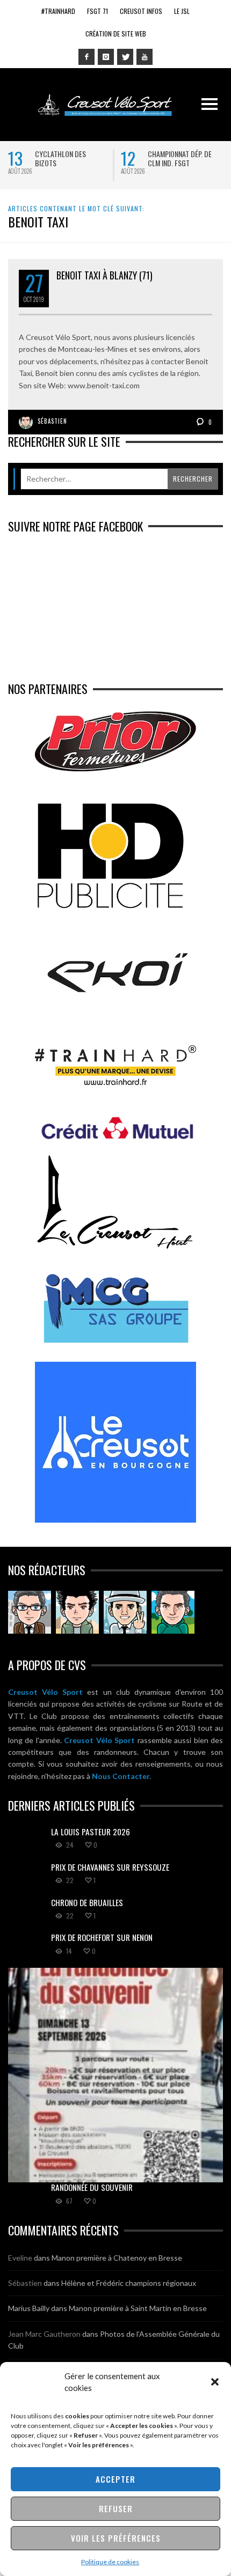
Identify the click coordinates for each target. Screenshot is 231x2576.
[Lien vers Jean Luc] (125, 1612)
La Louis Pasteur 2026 (158, 154)
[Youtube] (145, 57)
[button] (215, 2382)
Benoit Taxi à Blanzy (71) (104, 275)
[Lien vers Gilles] (173, 1612)
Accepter (115, 2479)
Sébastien (52, 421)
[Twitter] (125, 57)
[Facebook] (86, 57)
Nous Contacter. (121, 1776)
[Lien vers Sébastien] (77, 1612)
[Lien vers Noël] (30, 1612)
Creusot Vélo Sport (45, 1692)
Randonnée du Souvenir (92, 2187)
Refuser (116, 2508)
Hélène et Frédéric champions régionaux (129, 2283)
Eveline (20, 2258)
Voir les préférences (116, 2538)
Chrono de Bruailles (87, 1902)
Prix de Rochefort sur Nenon (102, 1937)
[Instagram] (106, 57)
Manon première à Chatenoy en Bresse (117, 2258)
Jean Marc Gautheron (44, 2334)
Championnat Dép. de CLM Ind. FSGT (43, 158)
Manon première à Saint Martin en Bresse (138, 2308)
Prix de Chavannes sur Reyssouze (110, 1867)
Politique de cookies (110, 2562)
